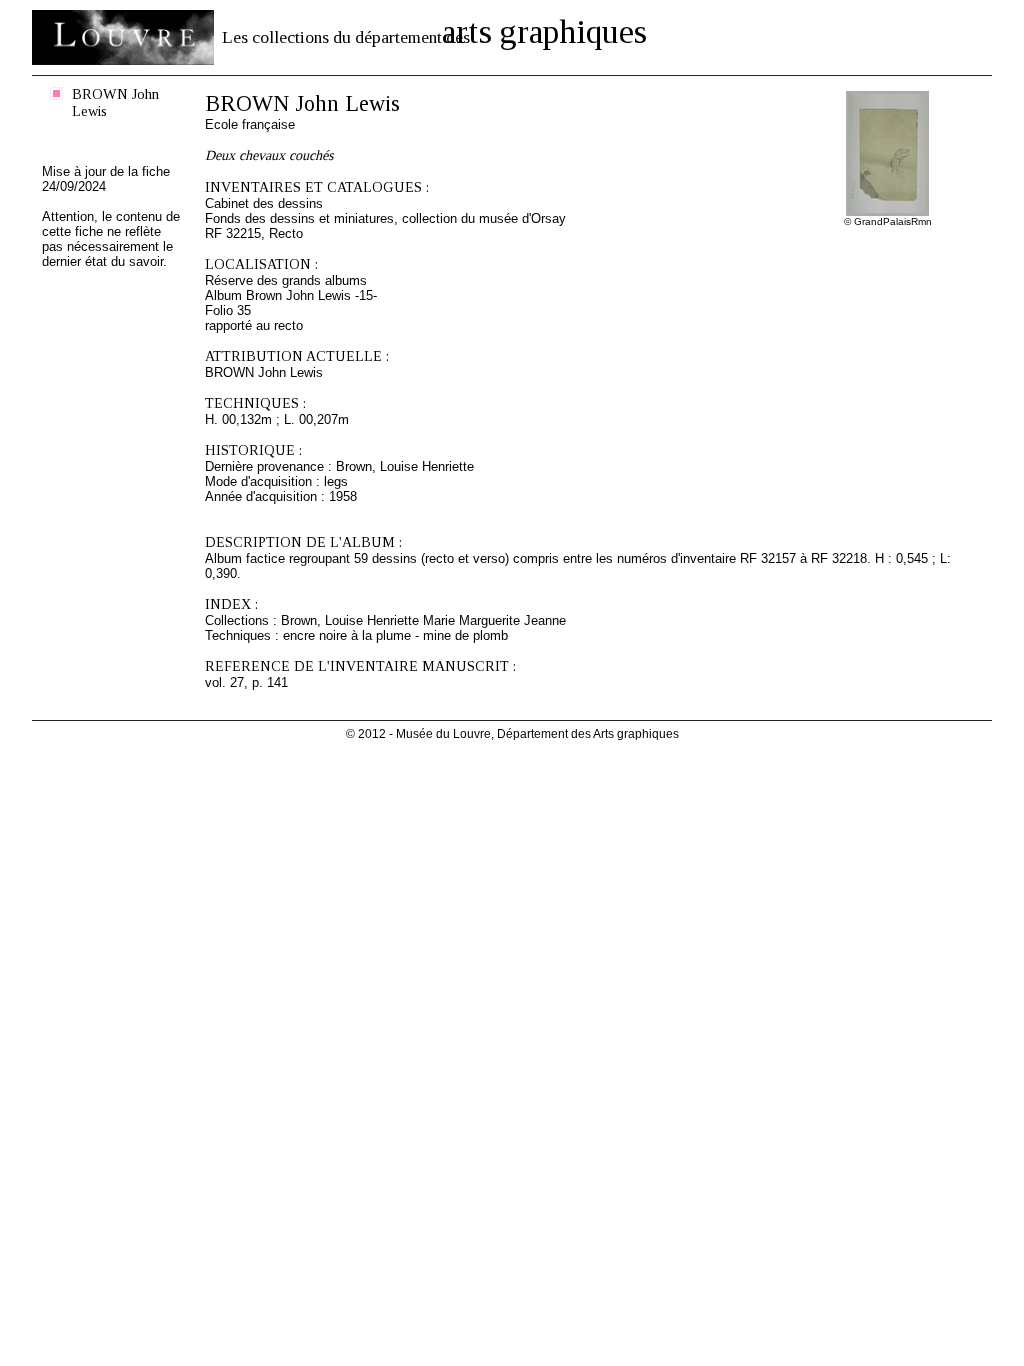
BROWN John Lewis (115, 102)
